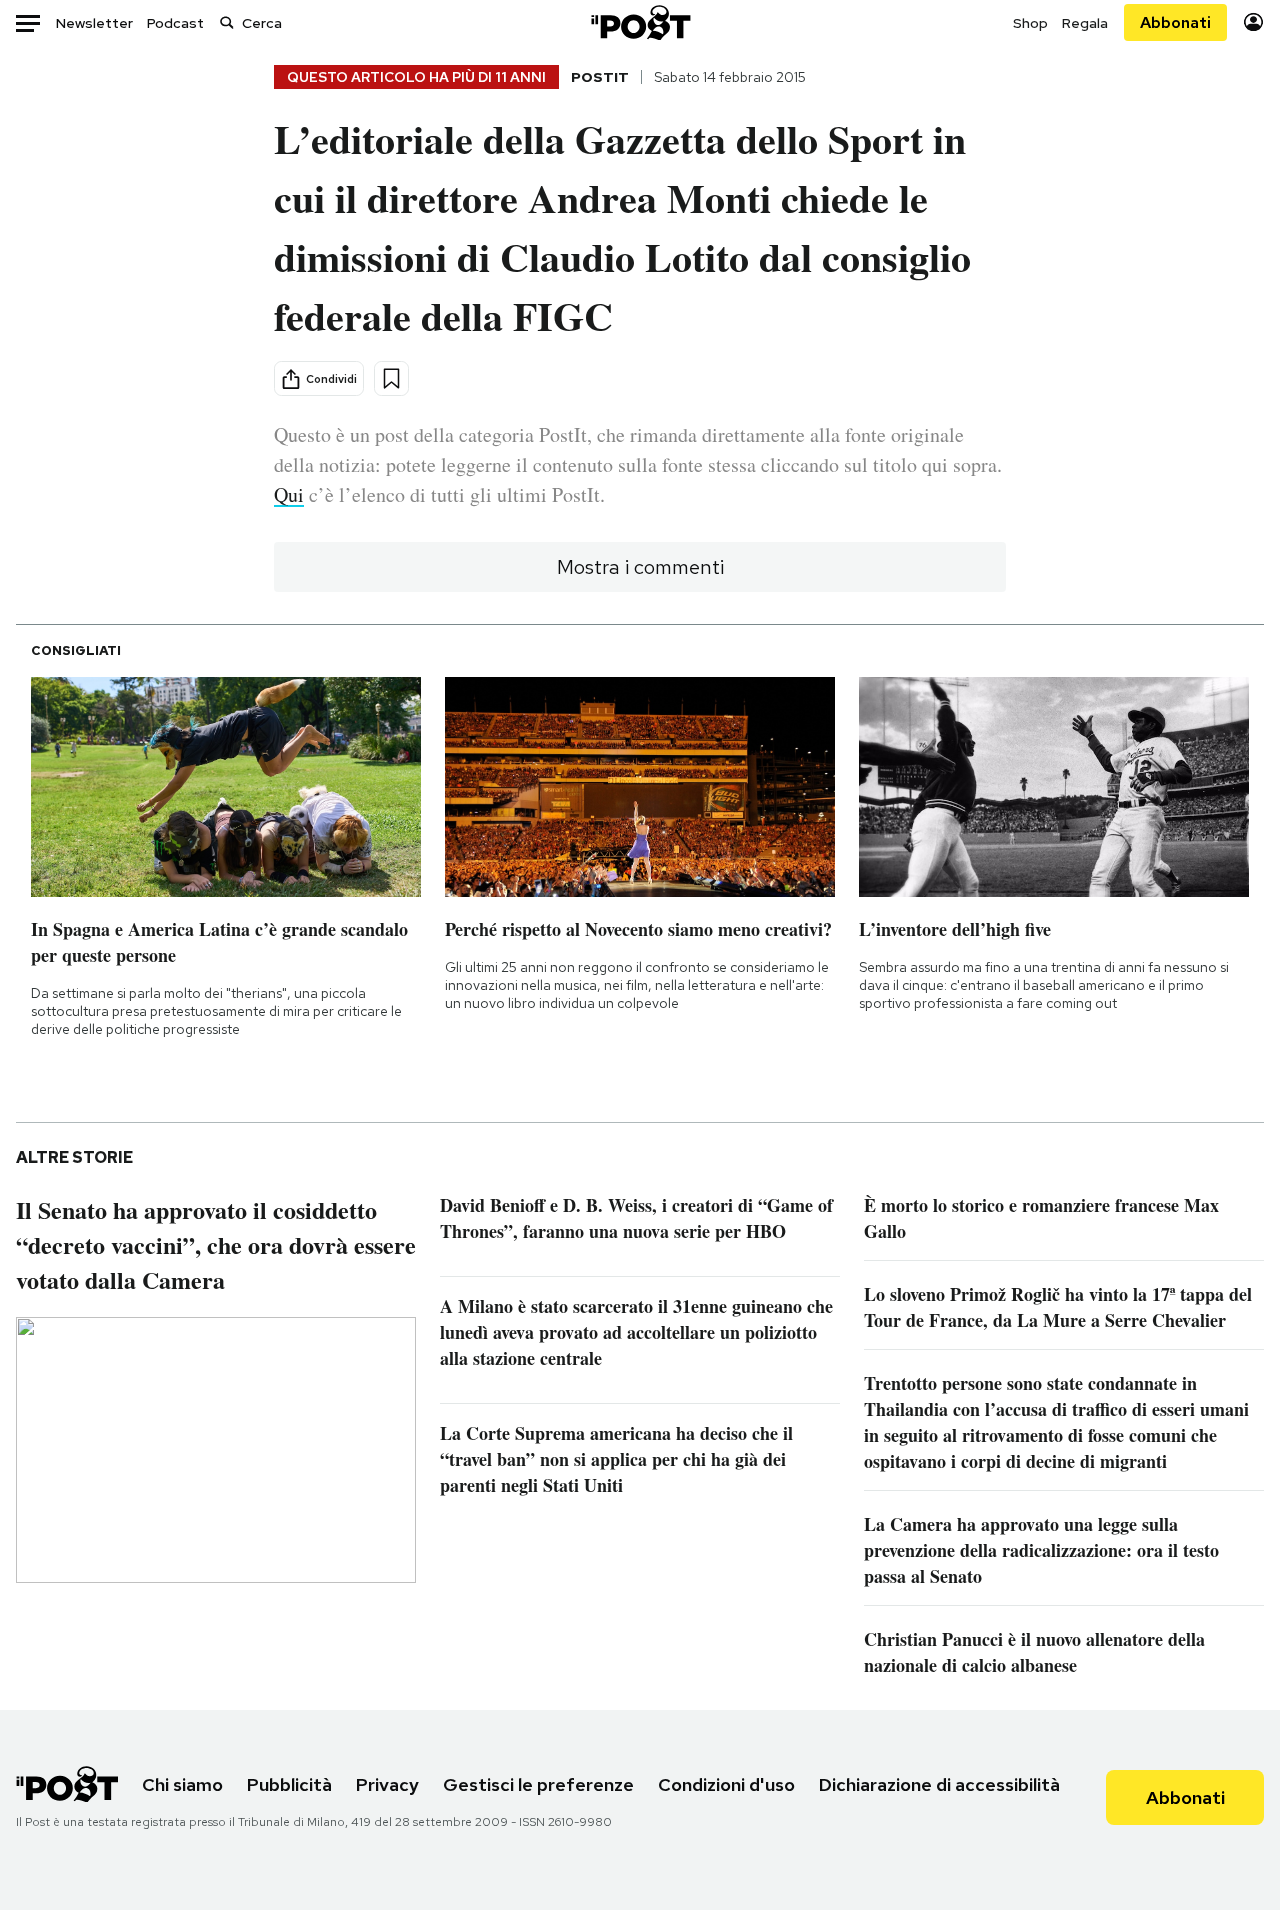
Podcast (175, 23)
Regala (1085, 23)
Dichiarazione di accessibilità (939, 1784)
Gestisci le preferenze (538, 1784)
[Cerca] (227, 22)
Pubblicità (289, 1784)
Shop (1030, 23)
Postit (600, 77)
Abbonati (1175, 22)
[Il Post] (640, 22)
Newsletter (94, 23)
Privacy (387, 1784)
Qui (289, 494)
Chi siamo (182, 1784)
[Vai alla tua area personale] (1253, 22)
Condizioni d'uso (726, 1784)
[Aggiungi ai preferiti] (391, 378)
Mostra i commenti (640, 567)
